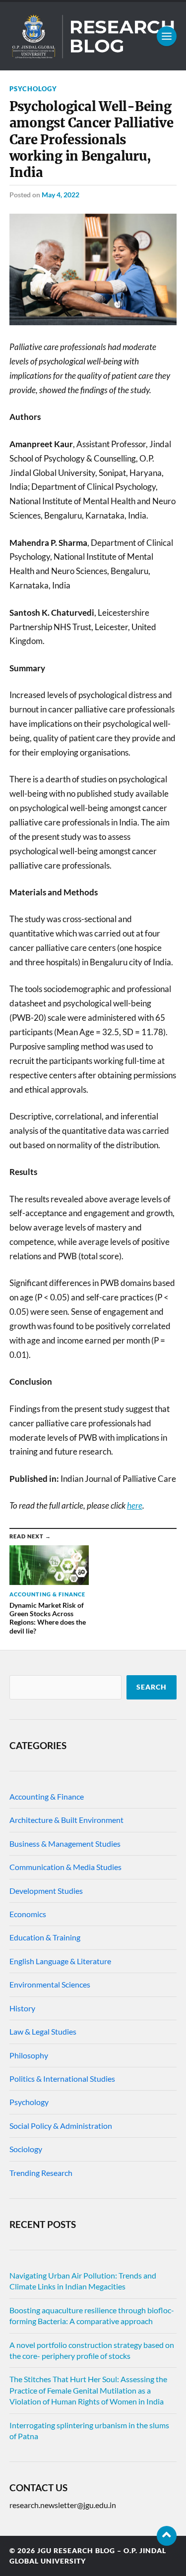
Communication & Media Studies (65, 1867)
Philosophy (29, 2055)
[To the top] (167, 2536)
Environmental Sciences (50, 1984)
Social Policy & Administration (61, 2126)
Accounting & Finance (47, 1796)
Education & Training (45, 1937)
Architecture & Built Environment (66, 1820)
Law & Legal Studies (43, 2031)
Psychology (33, 89)
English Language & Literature (60, 1961)
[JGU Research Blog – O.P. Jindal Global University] (93, 36)
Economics (28, 1914)
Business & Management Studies (65, 1844)
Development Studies (46, 1891)
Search (152, 1687)
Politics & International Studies (62, 2078)
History (22, 2008)
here (135, 1505)
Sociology (26, 2149)
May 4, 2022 (61, 195)
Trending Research (41, 2173)
